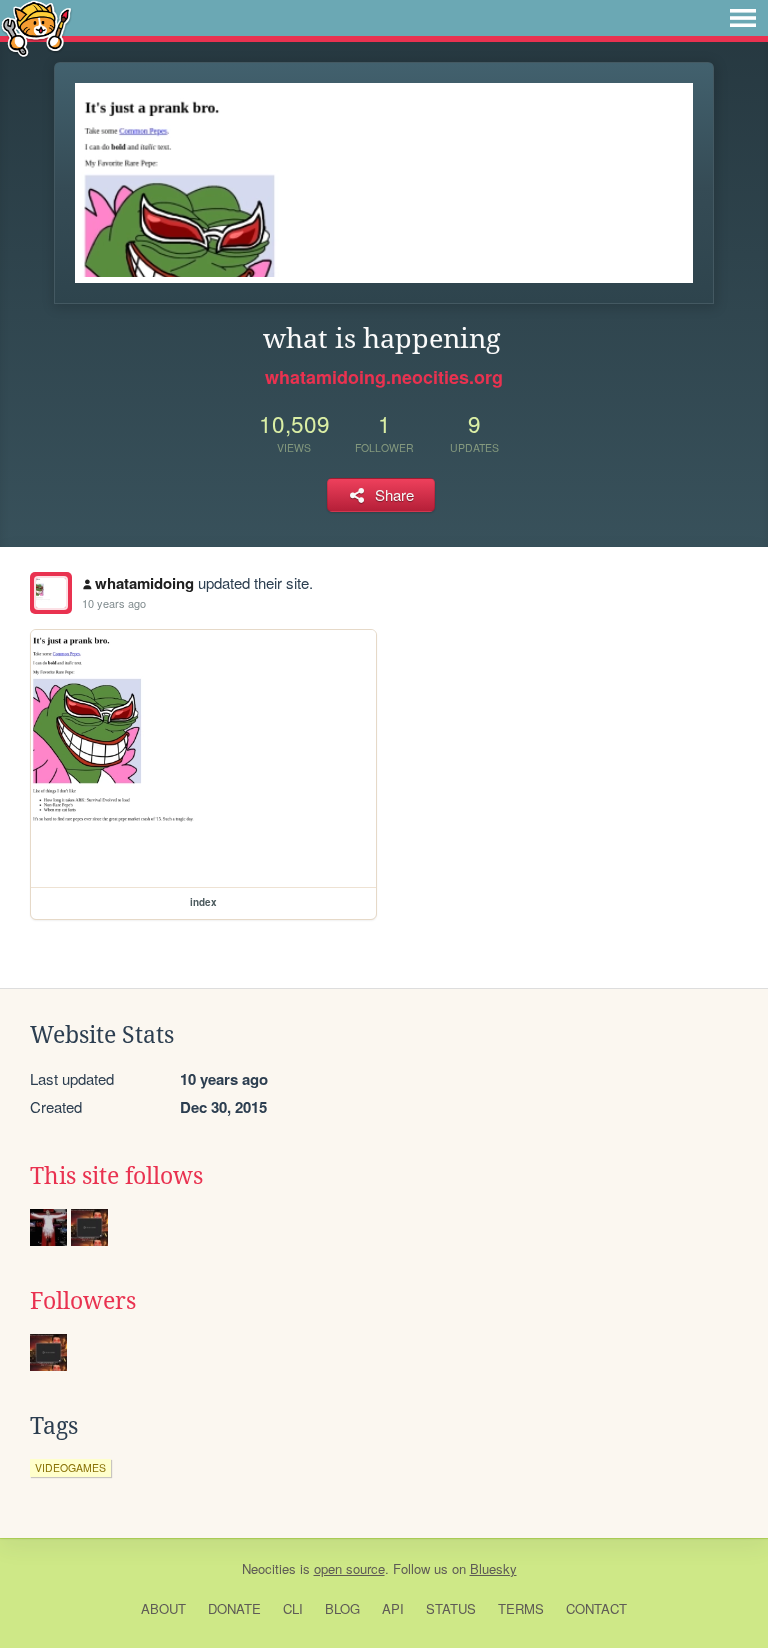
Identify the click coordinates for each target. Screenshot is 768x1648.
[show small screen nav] (743, 18)
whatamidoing (144, 583)
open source (349, 1568)
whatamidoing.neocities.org (384, 377)
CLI (293, 1608)
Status (451, 1608)
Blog (342, 1608)
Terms (521, 1608)
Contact (596, 1608)
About (163, 1608)
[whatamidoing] (51, 593)
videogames (70, 1467)
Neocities (269, 1568)
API (393, 1608)
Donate (234, 1608)
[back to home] (36, 27)
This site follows (116, 1176)
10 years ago (114, 603)
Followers (83, 1301)
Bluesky (493, 1568)
